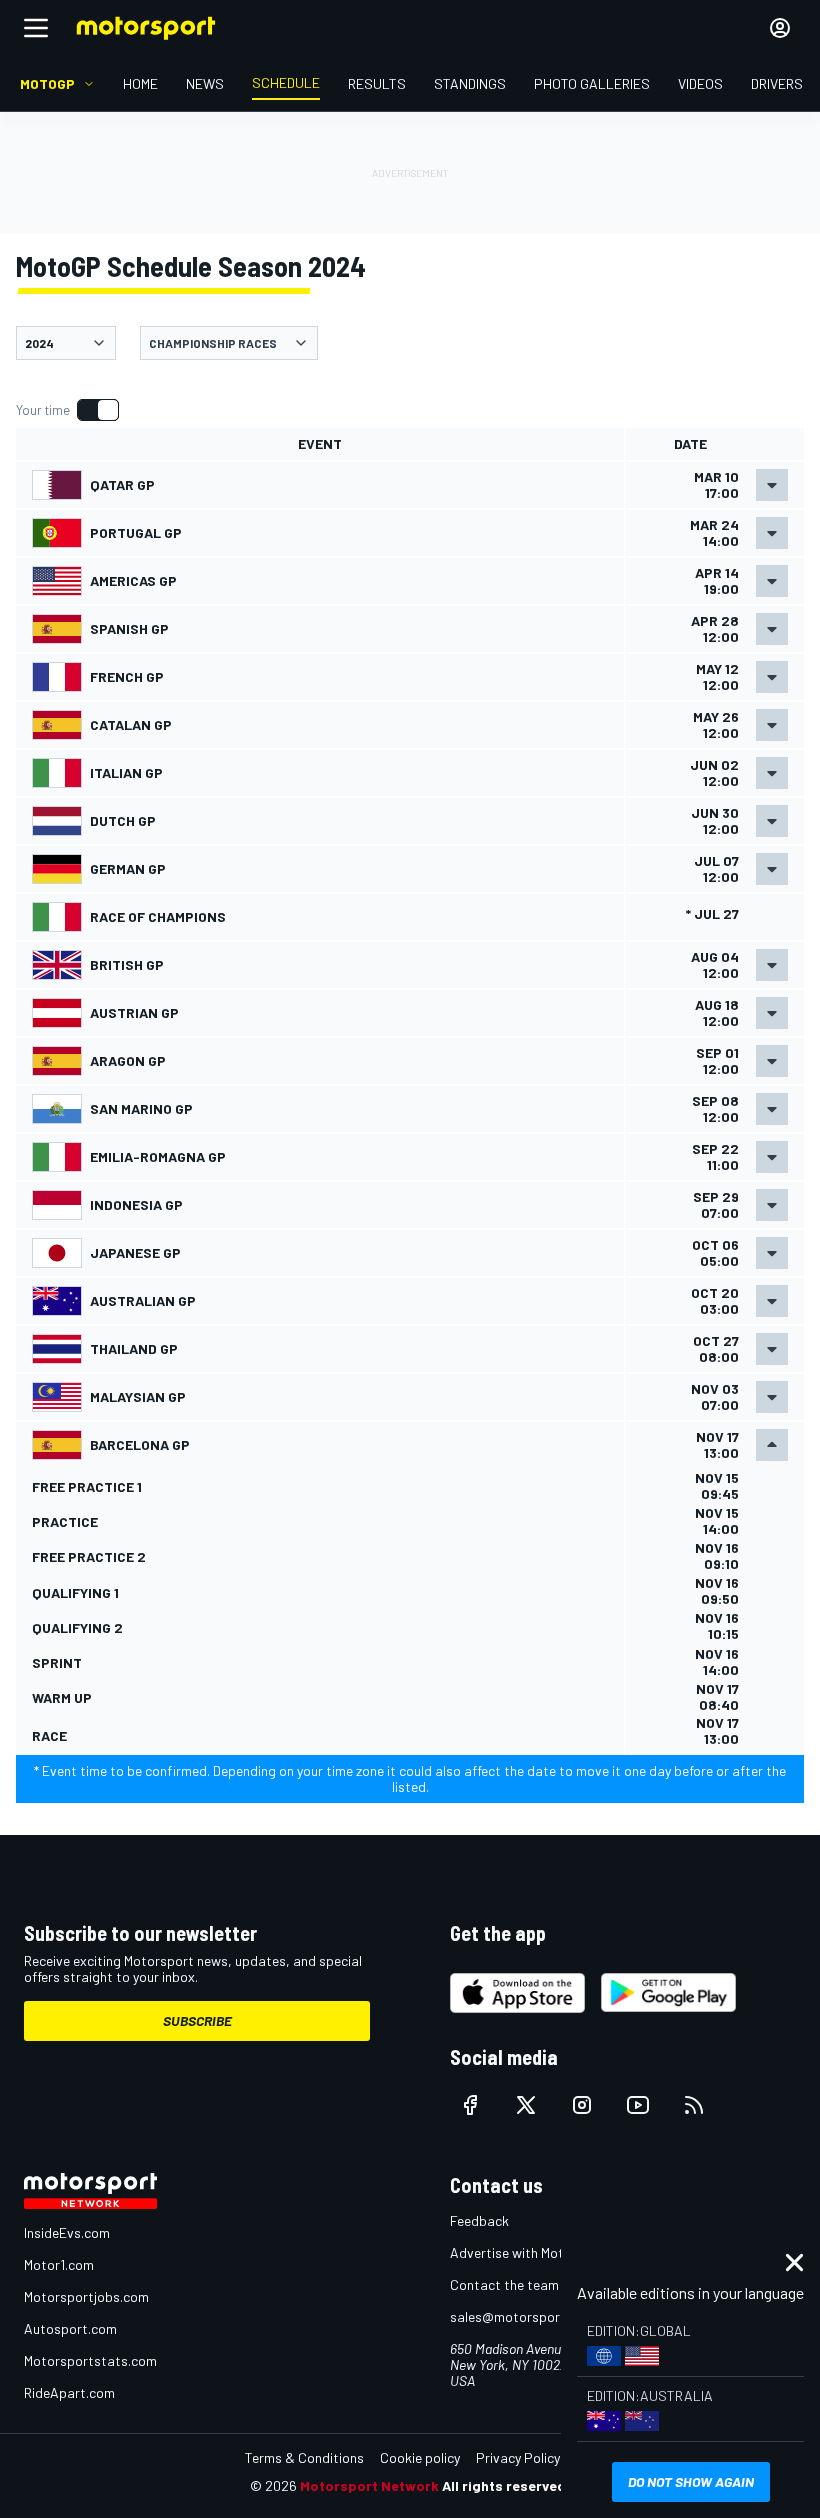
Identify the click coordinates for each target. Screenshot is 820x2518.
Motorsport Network (369, 2485)
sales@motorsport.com (522, 2316)
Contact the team (504, 2284)
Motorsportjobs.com (86, 2296)
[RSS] (694, 2105)
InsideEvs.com (67, 2232)
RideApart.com (69, 2392)
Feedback (479, 2220)
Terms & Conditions (304, 2457)
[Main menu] (36, 28)
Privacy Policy (518, 2457)
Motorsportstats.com (90, 2360)
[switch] (67, 410)
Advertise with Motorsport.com (545, 2252)
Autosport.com (70, 2328)
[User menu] (780, 28)
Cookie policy (420, 2457)
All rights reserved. (506, 2485)
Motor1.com (59, 2264)
